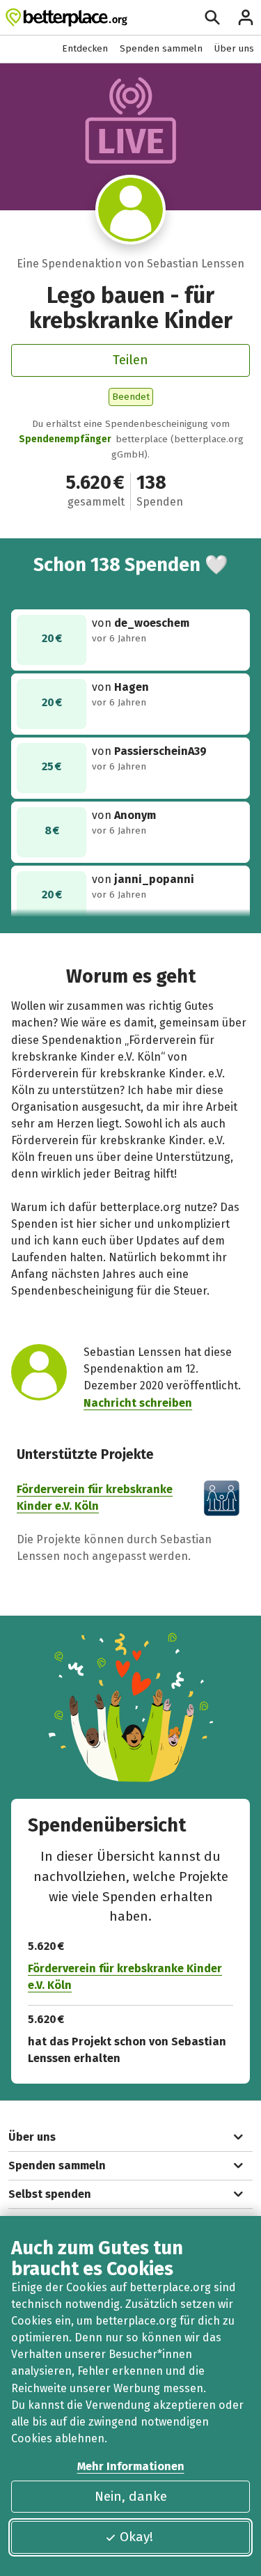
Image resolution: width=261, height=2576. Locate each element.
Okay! (136, 2537)
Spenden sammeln (161, 48)
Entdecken (85, 48)
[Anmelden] (246, 17)
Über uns (234, 48)
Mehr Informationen (131, 2466)
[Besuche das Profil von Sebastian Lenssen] (130, 210)
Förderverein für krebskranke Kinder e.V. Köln (125, 1977)
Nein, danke (131, 2496)
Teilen (130, 360)
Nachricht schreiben (138, 1403)
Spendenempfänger (65, 439)
